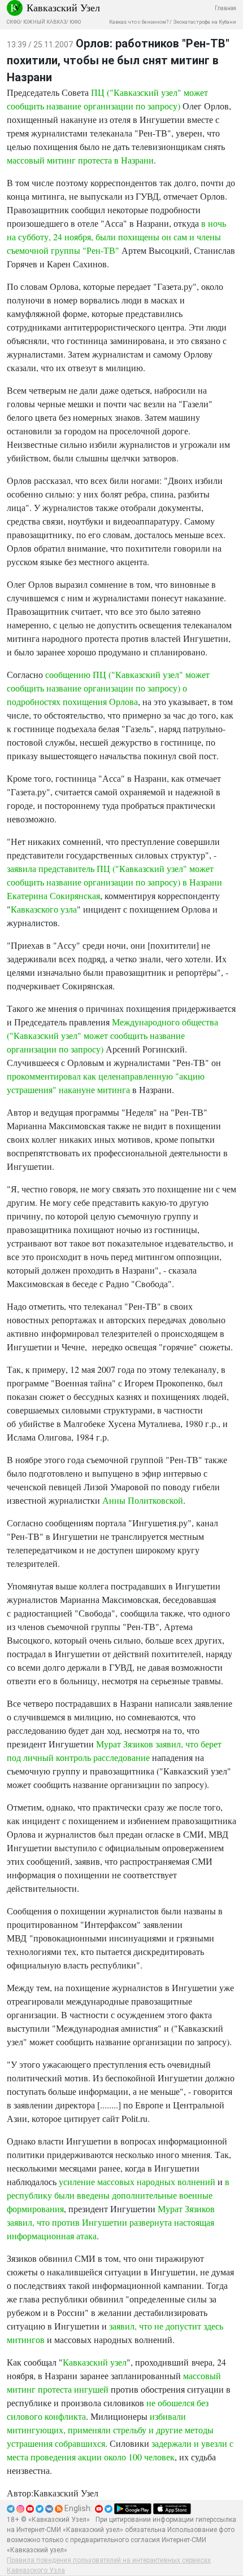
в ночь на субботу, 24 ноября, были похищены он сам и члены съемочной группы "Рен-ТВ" (116, 237)
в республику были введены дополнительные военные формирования (118, 2195)
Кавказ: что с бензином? (139, 22)
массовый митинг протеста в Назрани (80, 160)
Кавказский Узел (63, 7)
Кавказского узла (44, 909)
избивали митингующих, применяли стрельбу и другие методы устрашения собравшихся (110, 2430)
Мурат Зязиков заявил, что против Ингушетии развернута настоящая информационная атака (111, 2222)
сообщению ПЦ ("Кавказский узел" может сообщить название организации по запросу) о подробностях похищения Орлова (108, 688)
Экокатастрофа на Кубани (205, 22)
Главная (225, 8)
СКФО (13, 22)
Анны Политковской (143, 1500)
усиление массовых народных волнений (137, 2181)
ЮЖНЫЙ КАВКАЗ (45, 22)
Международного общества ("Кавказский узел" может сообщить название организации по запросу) (112, 1035)
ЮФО (75, 22)
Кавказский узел (95, 2362)
